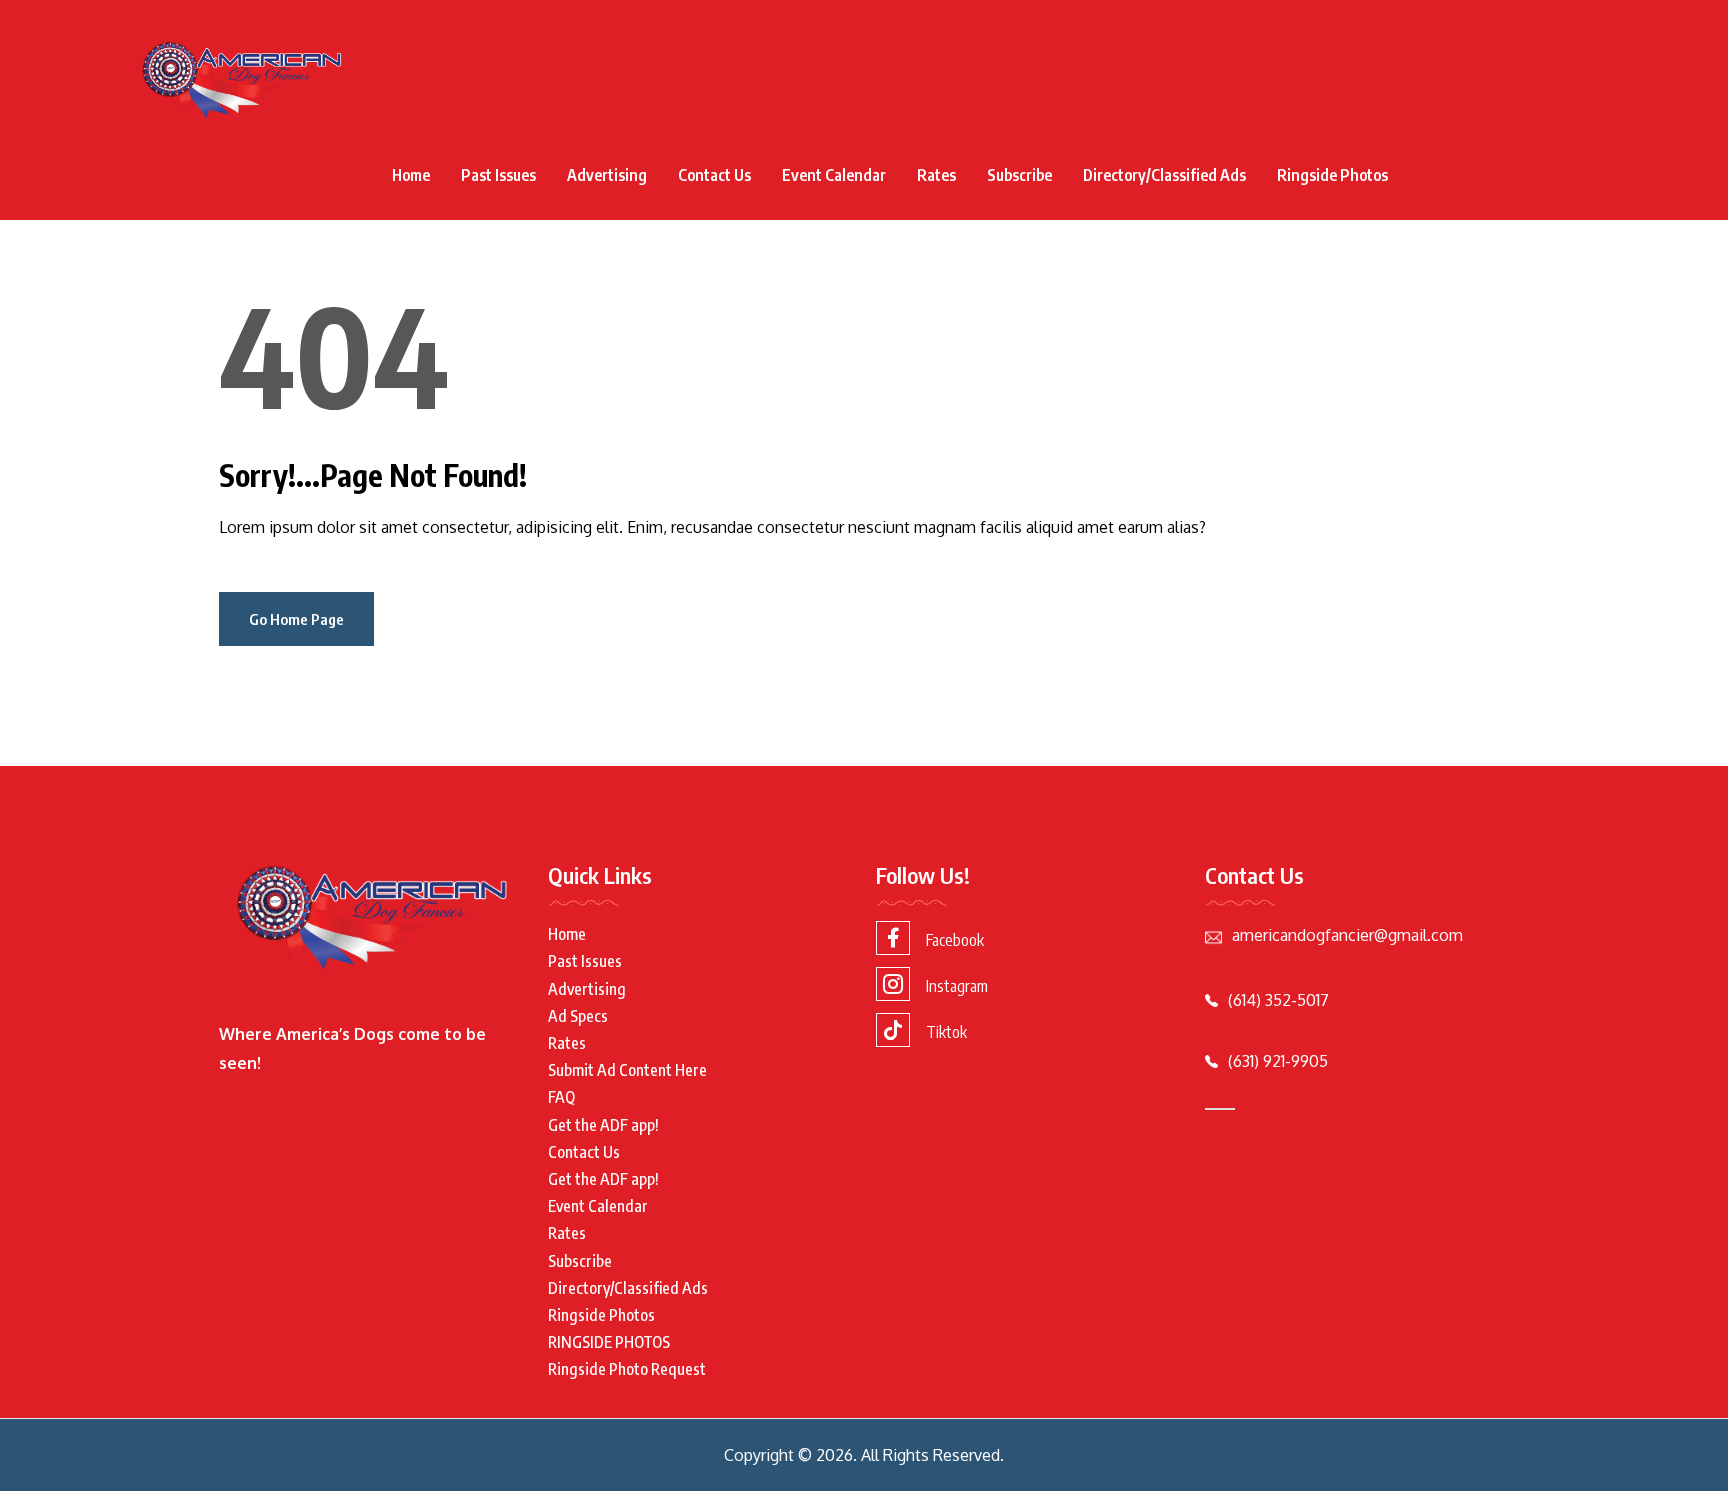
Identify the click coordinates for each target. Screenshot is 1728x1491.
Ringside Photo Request (627, 1369)
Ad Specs (578, 1016)
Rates (936, 175)
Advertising (607, 175)
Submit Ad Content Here (627, 1070)
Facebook (955, 940)
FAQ (561, 1097)
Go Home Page (296, 619)
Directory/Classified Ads (1164, 175)
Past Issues (498, 175)
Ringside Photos (1332, 175)
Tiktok (946, 1032)
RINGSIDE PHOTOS (609, 1342)
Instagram (957, 986)
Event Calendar (834, 175)
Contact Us (714, 175)
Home (411, 175)
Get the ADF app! (603, 1125)
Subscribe (1019, 175)
